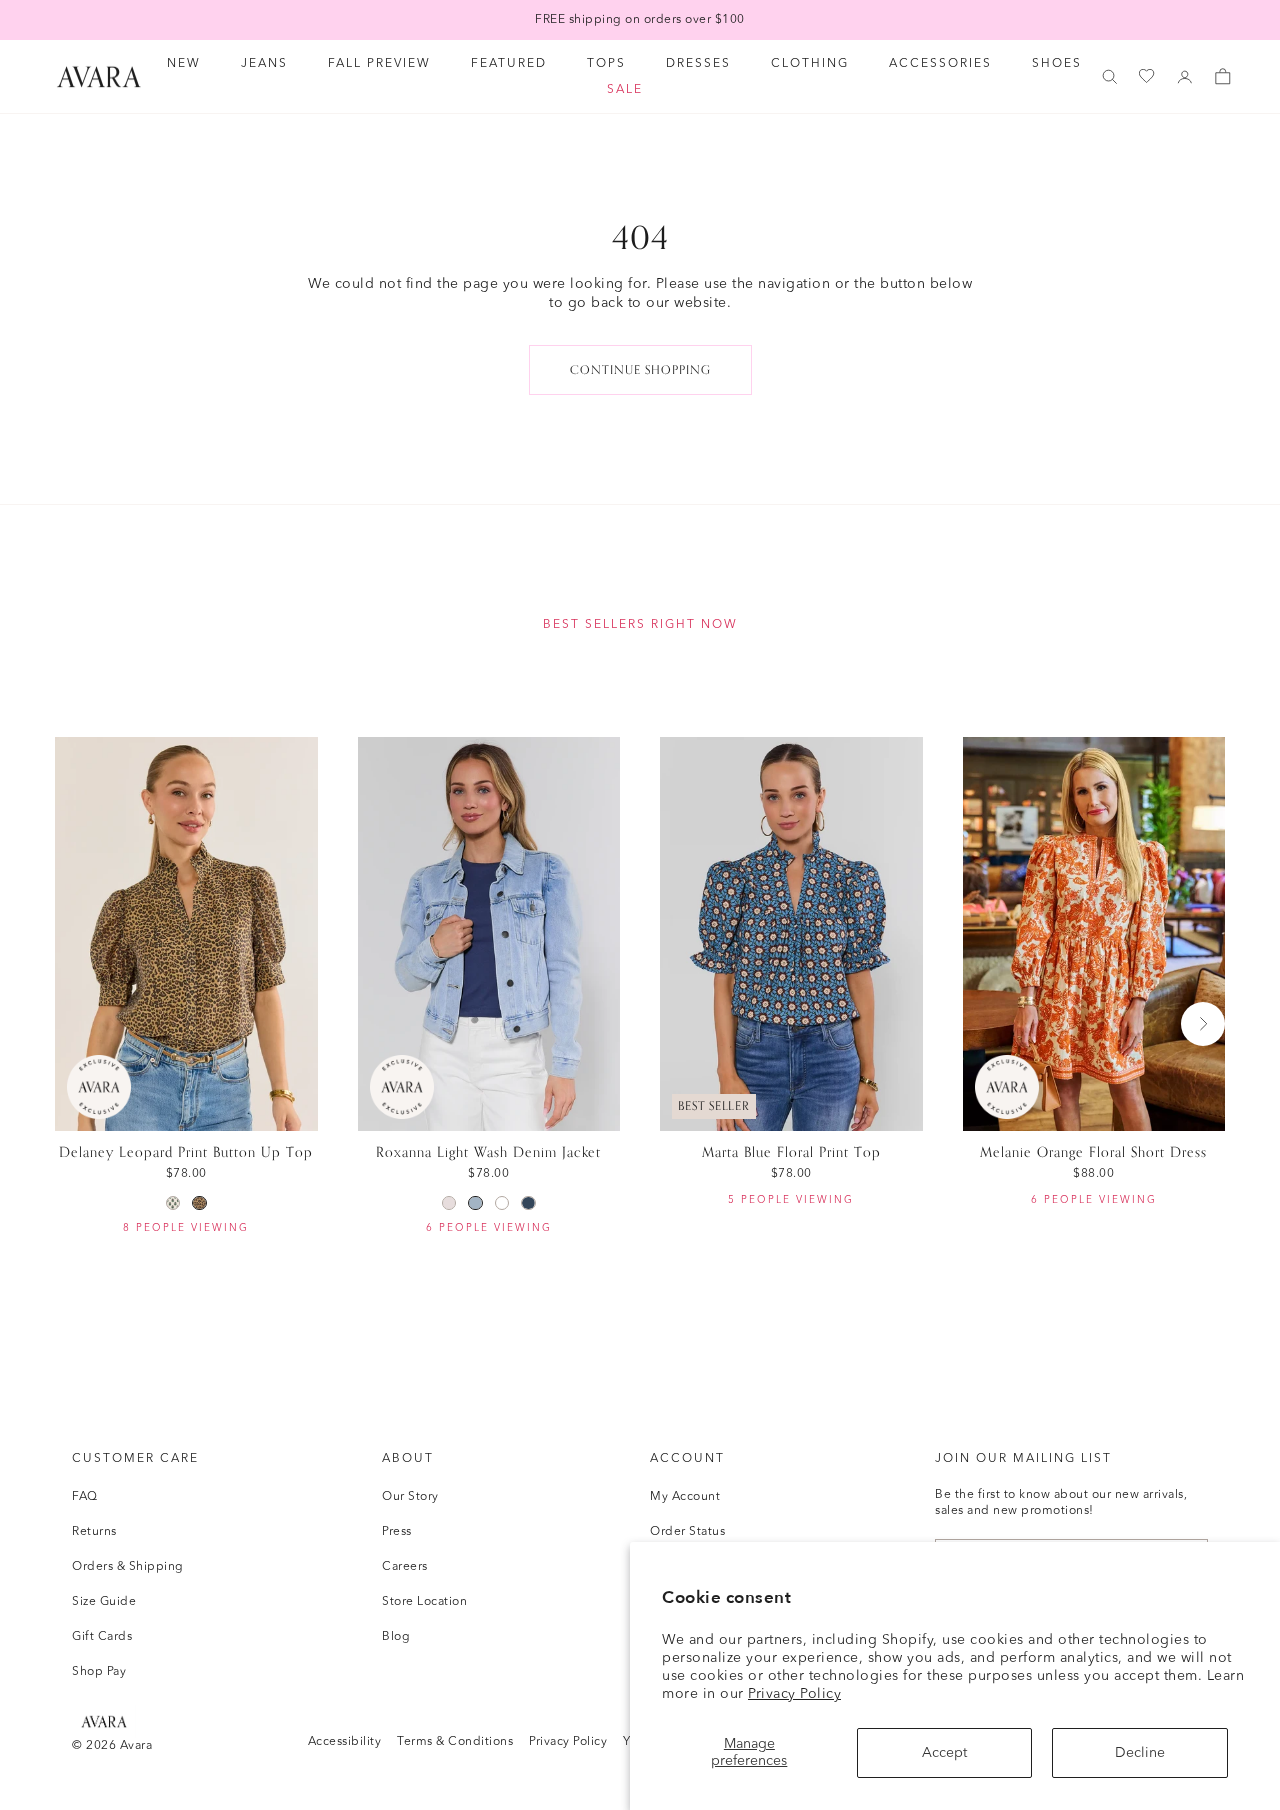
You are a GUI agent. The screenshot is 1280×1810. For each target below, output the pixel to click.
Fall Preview (379, 64)
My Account (685, 1497)
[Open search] (1110, 77)
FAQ (85, 1497)
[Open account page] (1185, 77)
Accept (944, 1753)
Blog (396, 1637)
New (184, 64)
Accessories (940, 64)
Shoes (1057, 64)
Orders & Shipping (128, 1567)
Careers (405, 1567)
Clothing (810, 64)
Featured (509, 64)
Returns (94, 1532)
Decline (1140, 1753)
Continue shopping (640, 370)
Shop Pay (99, 1672)
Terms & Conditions (455, 1742)
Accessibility (345, 1742)
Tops (606, 64)
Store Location (424, 1602)
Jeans (264, 64)
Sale (625, 90)
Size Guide (104, 1602)
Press (397, 1532)
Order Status (687, 1532)
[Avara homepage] (104, 1721)
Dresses (698, 64)
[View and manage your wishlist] (1148, 76)
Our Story (410, 1497)
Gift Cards (102, 1637)
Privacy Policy (794, 1694)
